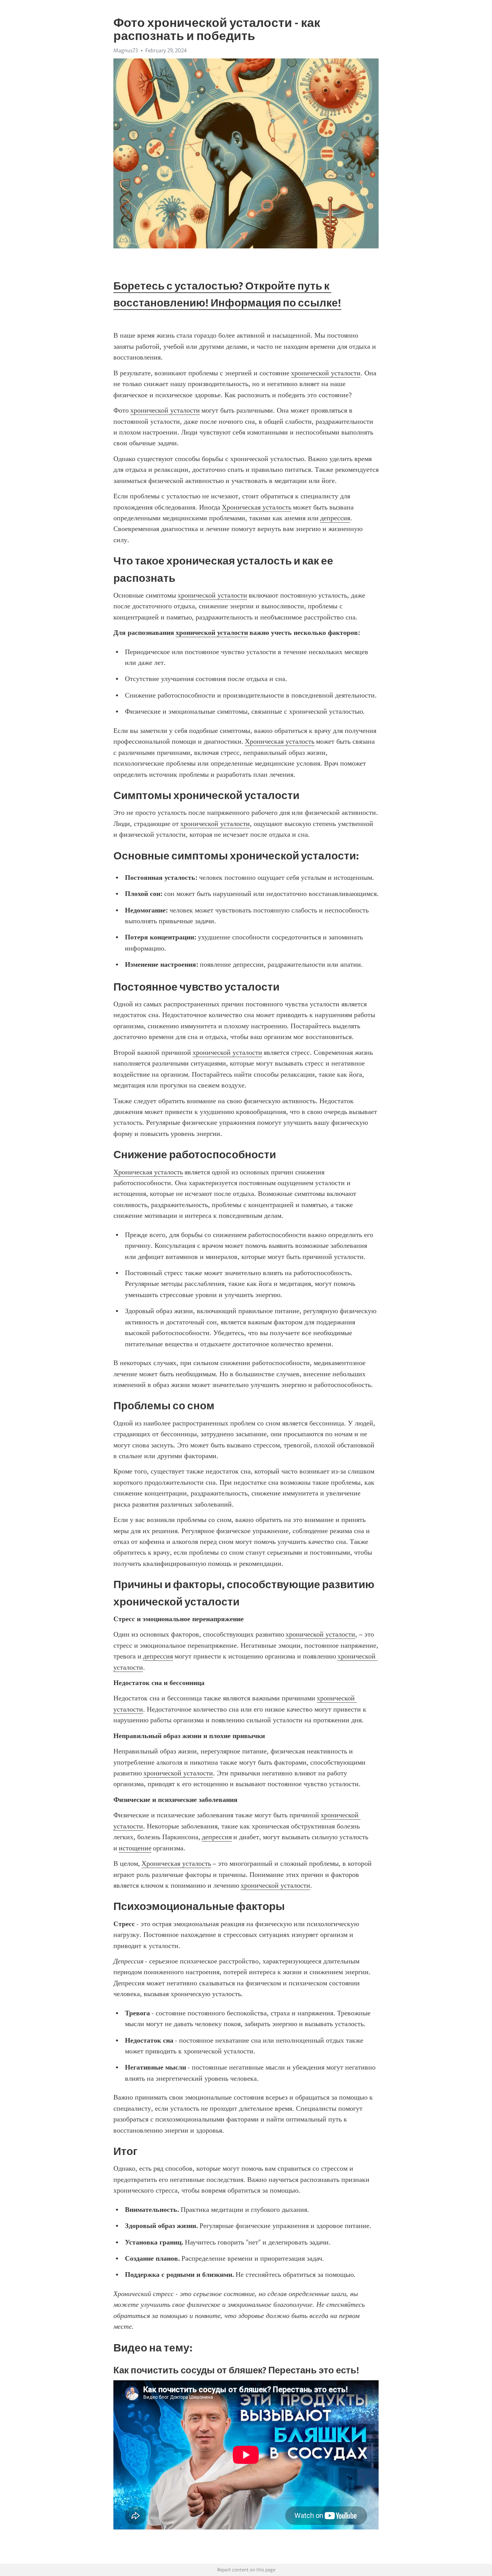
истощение (135, 1848)
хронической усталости (326, 373)
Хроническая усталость (257, 507)
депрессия (335, 518)
